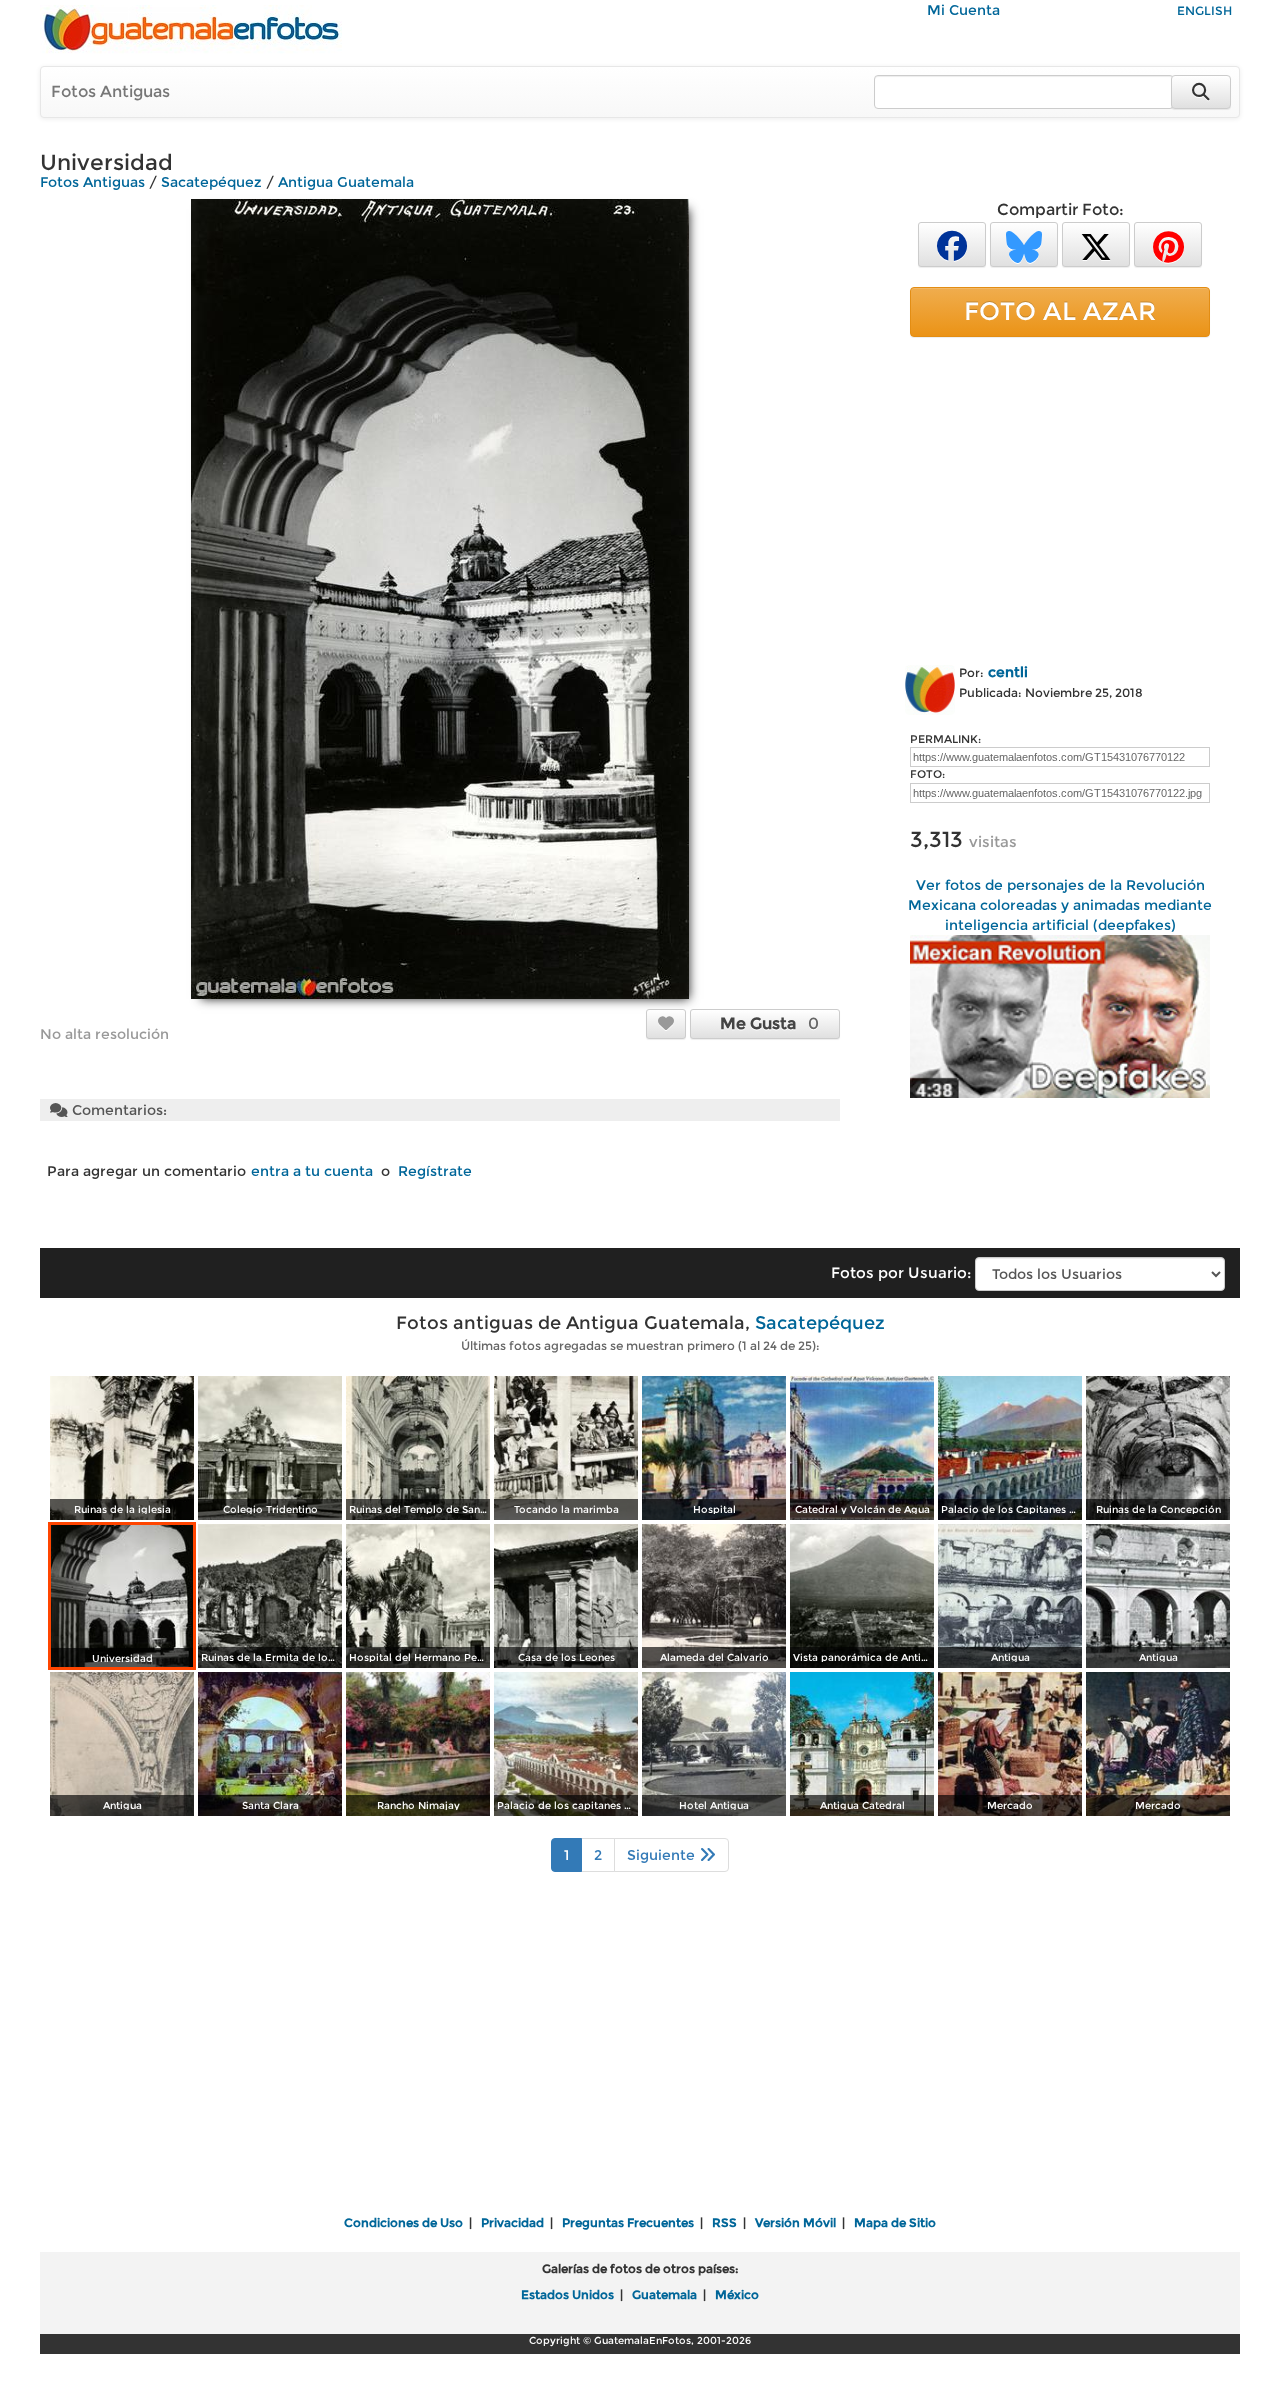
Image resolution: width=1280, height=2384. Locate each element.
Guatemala (664, 2294)
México (737, 2294)
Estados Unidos (567, 2294)
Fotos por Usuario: (901, 1272)
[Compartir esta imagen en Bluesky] (1024, 243)
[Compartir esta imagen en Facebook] (952, 243)
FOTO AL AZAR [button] (1060, 311)
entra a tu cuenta (312, 1171)
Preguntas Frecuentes (628, 2222)
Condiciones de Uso (403, 2222)
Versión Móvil (795, 2222)
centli (1008, 672)
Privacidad (512, 2222)
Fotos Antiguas (110, 91)
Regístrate (435, 1171)
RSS (724, 2222)
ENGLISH (1204, 10)
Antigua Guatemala (346, 182)
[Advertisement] (1060, 497)
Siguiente (663, 1855)
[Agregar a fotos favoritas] (666, 1023)
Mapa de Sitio (895, 2222)
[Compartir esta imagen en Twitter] (1096, 243)
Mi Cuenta (963, 10)
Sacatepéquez (211, 182)
